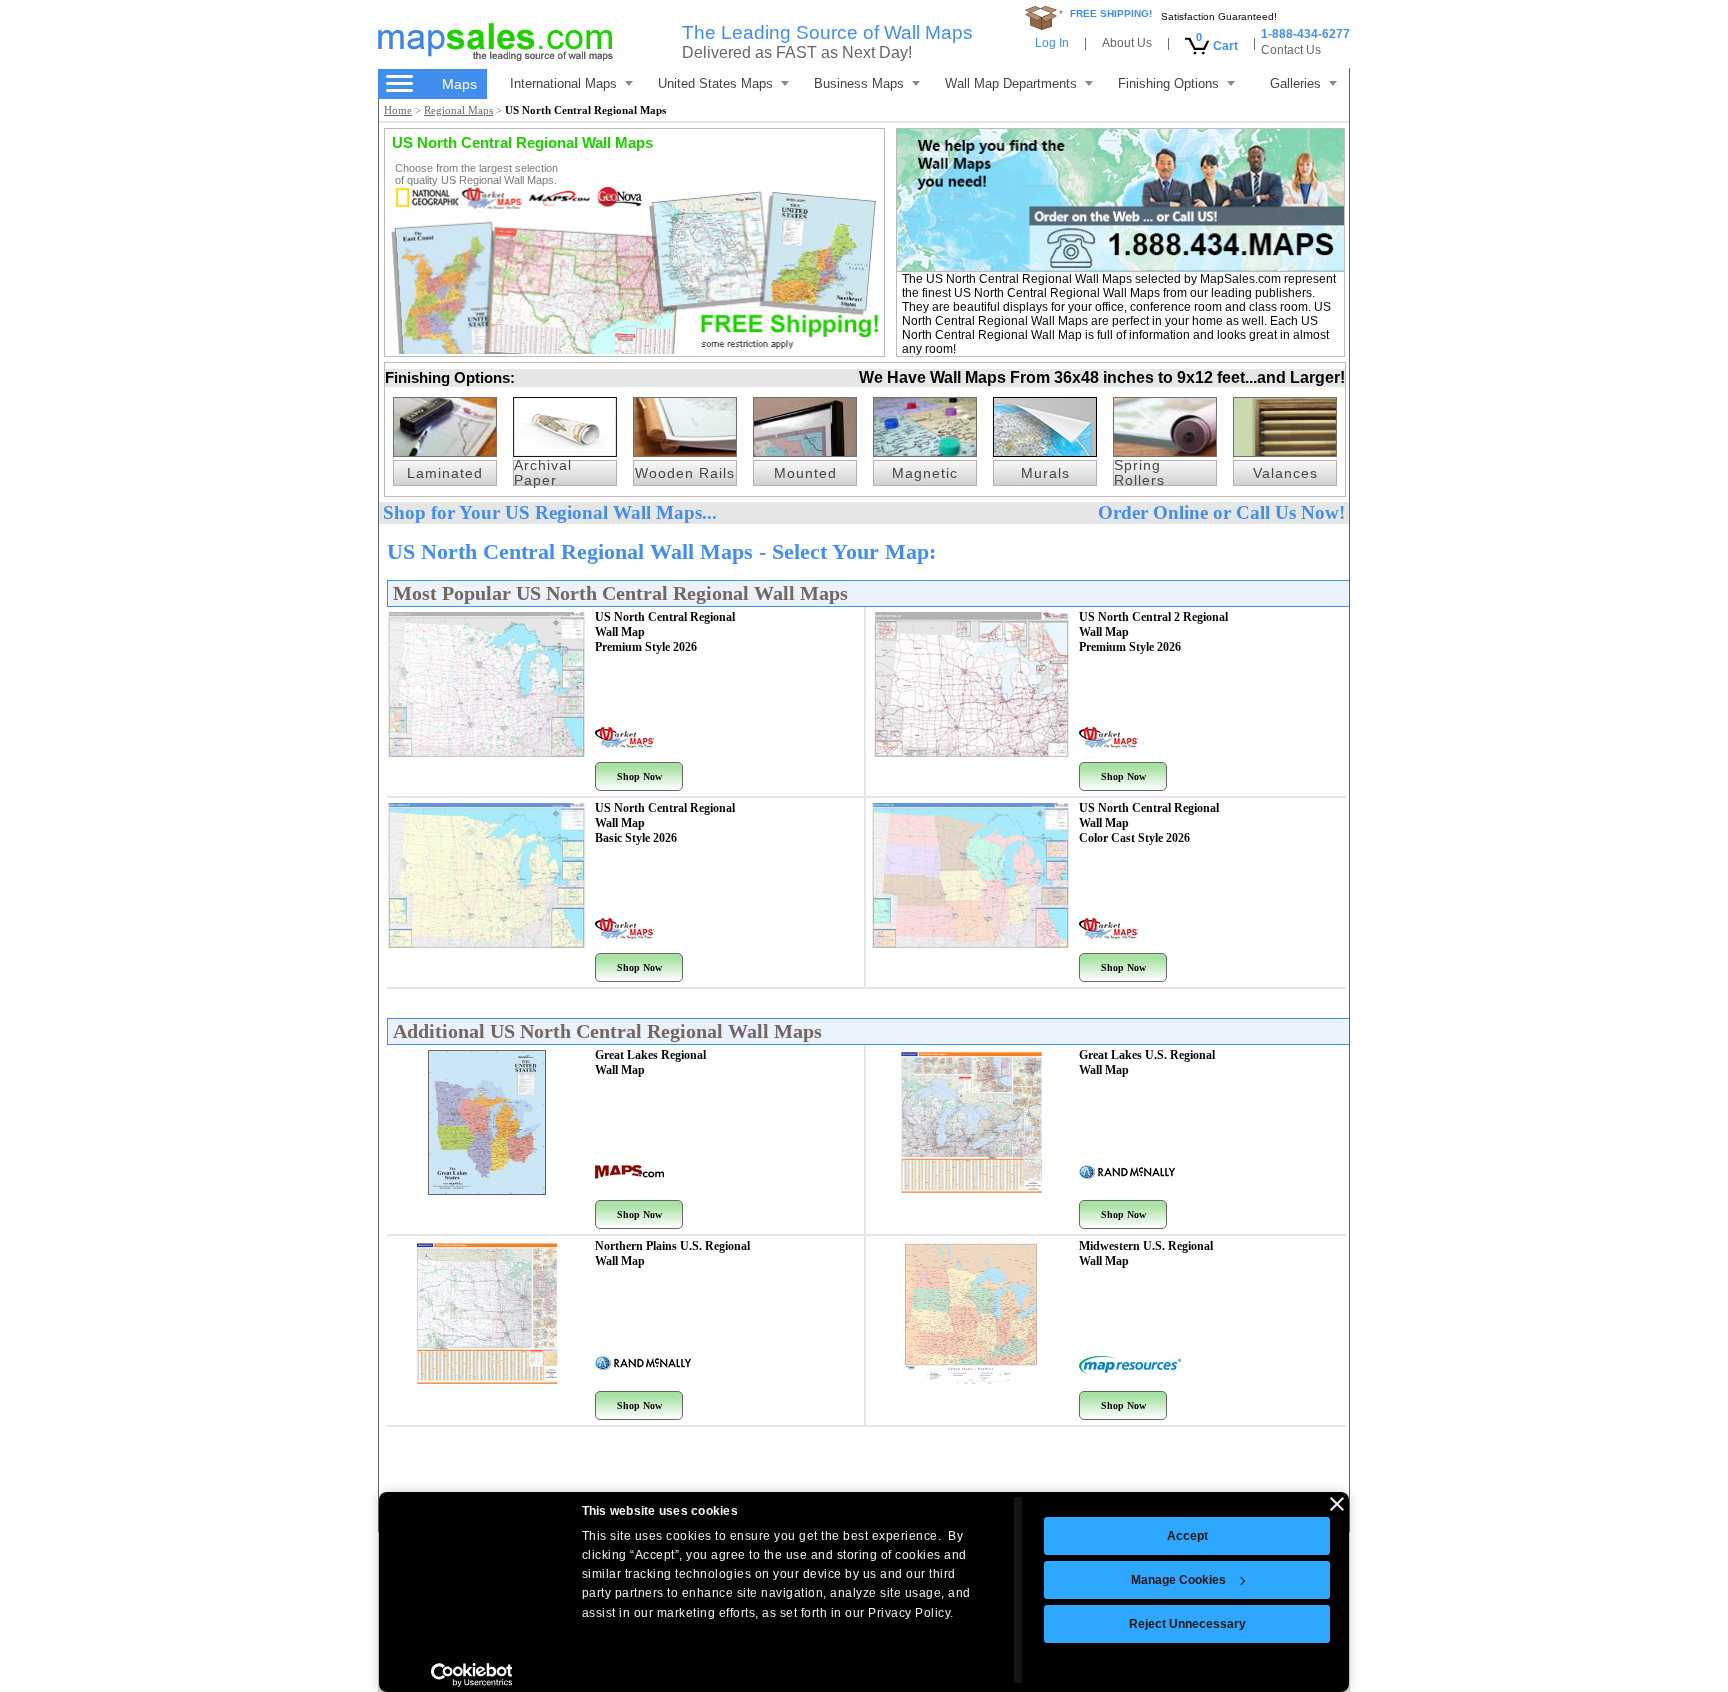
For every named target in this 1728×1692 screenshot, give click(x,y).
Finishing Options (1168, 83)
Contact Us (1291, 50)
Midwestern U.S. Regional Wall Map (1146, 1253)
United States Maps (715, 83)
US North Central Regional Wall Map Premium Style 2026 (665, 632)
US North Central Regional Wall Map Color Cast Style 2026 (1149, 823)
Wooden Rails (685, 473)
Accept (1187, 1536)
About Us (1127, 43)
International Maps (563, 83)
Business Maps (859, 83)
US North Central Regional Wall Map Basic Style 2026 (665, 823)
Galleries (1295, 83)
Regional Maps (458, 110)
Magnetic (925, 473)
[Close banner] (1337, 1504)
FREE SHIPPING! (1111, 13)
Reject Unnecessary (1187, 1624)
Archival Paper (543, 473)
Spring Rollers (1139, 473)
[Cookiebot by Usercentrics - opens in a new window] (471, 1675)
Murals (1045, 473)
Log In (1052, 43)
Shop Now (639, 776)
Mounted (805, 473)
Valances (1285, 473)
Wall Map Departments (1011, 83)
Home (398, 110)
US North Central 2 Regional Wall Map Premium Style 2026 (1153, 632)
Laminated (445, 473)
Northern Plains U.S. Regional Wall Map (672, 1253)
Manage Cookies (1178, 1580)
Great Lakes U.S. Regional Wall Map (1147, 1062)
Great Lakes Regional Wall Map (650, 1062)
